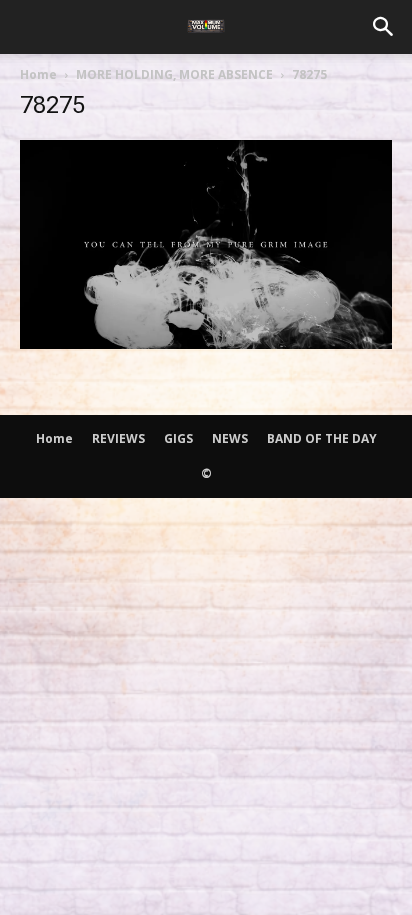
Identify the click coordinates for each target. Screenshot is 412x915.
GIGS (178, 438)
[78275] (206, 342)
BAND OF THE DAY (322, 438)
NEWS (230, 438)
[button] (384, 27)
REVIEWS (118, 438)
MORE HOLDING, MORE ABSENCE (174, 74)
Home (38, 74)
